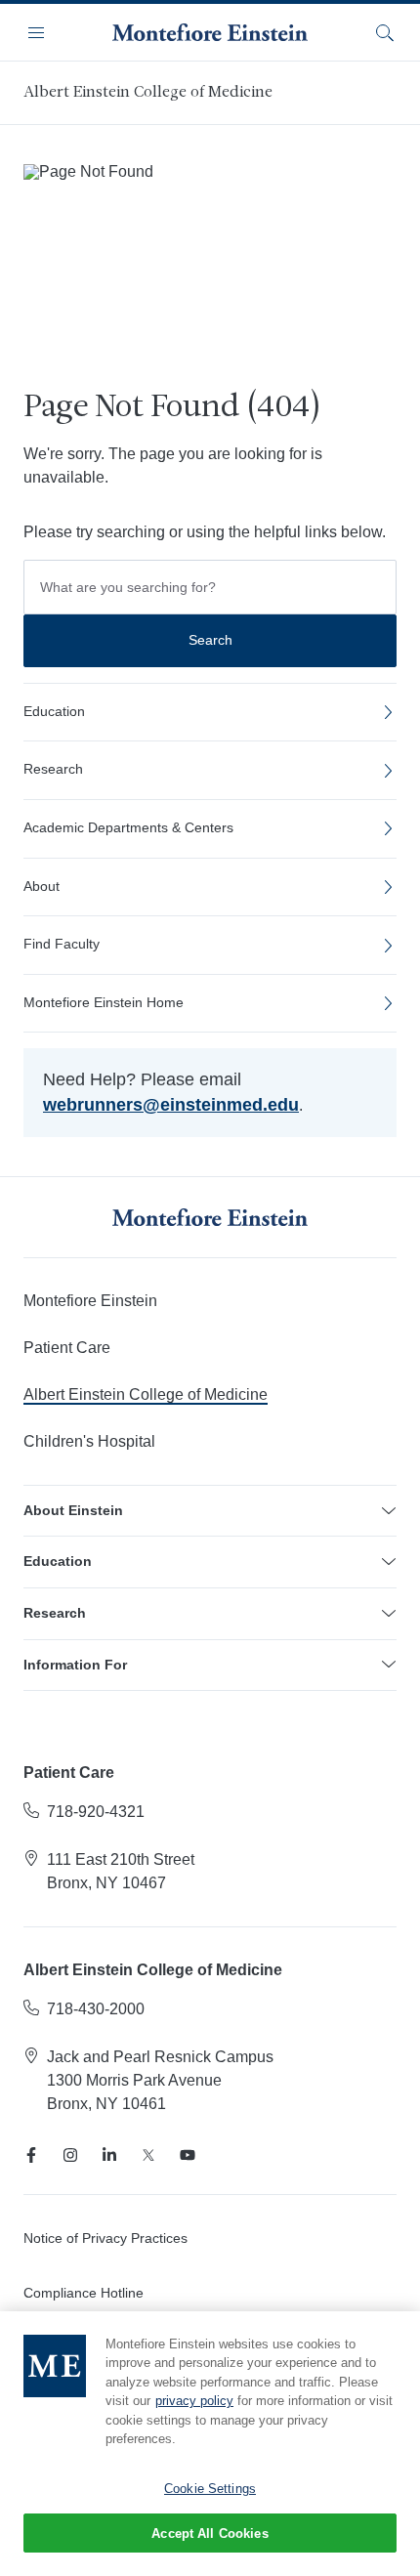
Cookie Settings (210, 2489)
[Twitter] (148, 2155)
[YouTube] (188, 2155)
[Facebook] (31, 2155)
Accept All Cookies (210, 2534)
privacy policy (194, 2401)
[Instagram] (70, 2155)
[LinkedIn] (109, 2155)
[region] (210, 2444)
